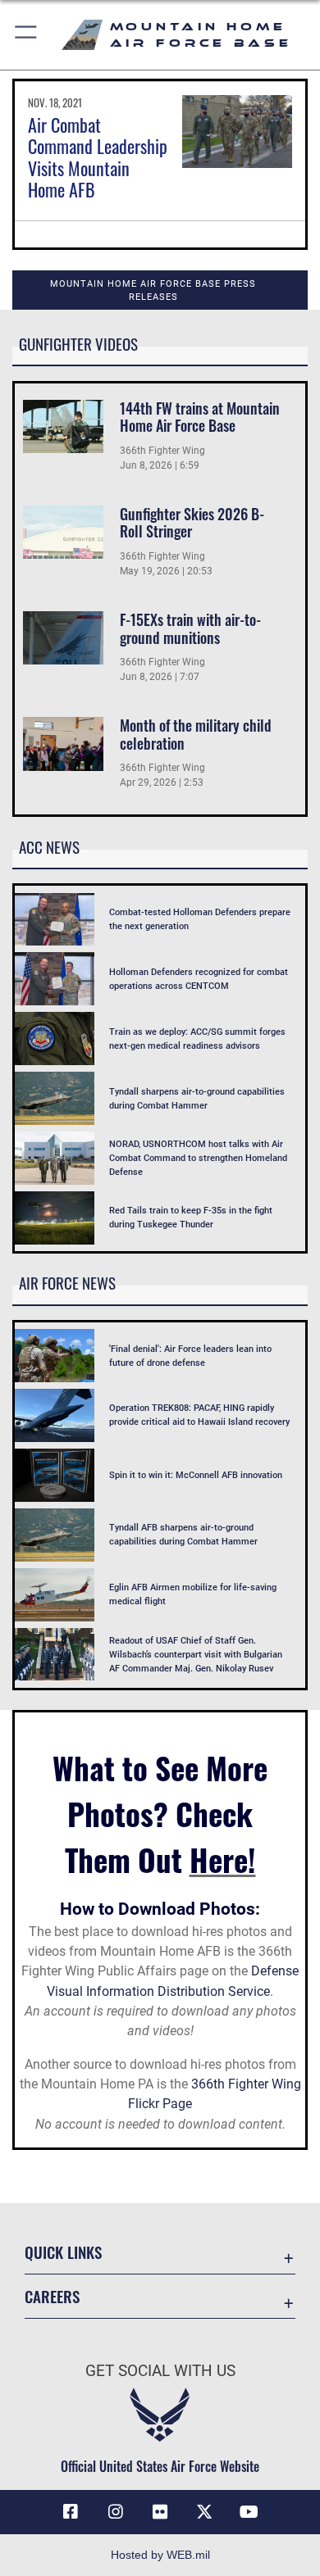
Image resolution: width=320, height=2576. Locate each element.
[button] (27, 35)
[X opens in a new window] (204, 2512)
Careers (52, 2296)
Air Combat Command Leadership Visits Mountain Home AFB (98, 157)
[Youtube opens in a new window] (249, 2512)
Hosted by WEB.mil (160, 2555)
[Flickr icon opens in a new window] (160, 2512)
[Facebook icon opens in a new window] (71, 2512)
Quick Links (63, 2252)
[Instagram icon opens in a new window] (116, 2512)
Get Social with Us (160, 2371)
